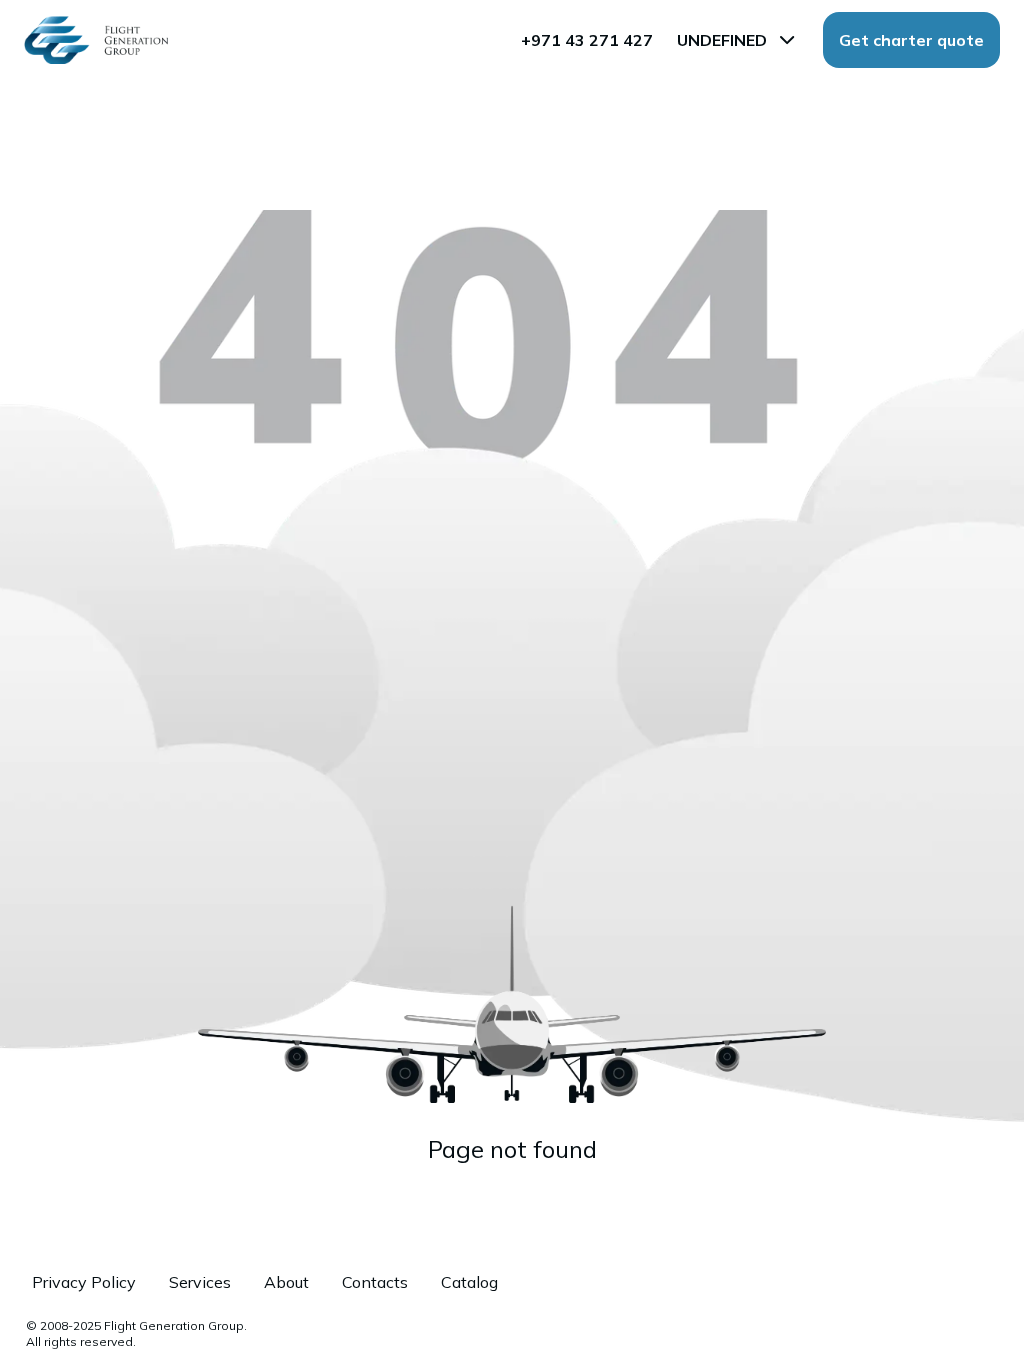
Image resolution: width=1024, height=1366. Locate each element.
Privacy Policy (84, 1282)
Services (200, 1282)
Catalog (469, 1282)
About (286, 1282)
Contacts (375, 1282)
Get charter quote (911, 40)
